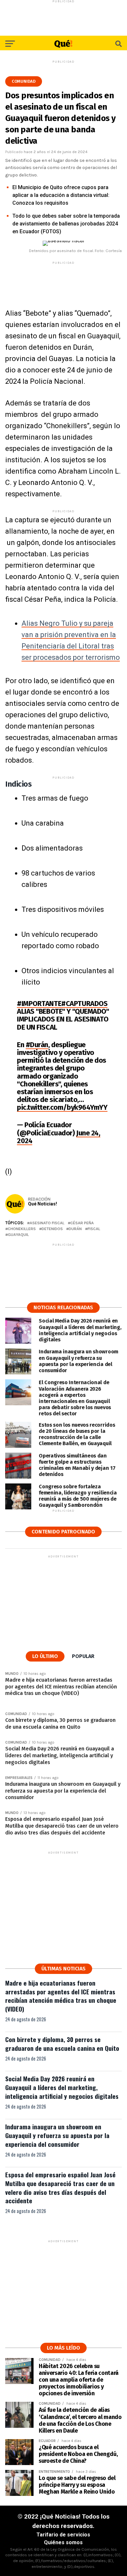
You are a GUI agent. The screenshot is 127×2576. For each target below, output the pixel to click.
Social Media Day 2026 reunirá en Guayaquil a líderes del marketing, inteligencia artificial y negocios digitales (62, 2087)
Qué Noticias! (42, 1204)
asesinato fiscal (47, 1223)
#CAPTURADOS (84, 1004)
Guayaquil (18, 1235)
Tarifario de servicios (63, 2535)
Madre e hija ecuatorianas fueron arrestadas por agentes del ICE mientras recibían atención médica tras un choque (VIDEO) (61, 1996)
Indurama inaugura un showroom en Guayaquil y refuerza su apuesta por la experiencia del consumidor (57, 2135)
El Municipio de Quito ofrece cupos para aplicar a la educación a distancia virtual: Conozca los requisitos (61, 195)
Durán (75, 1229)
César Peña (82, 1223)
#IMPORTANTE (39, 1004)
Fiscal (94, 1229)
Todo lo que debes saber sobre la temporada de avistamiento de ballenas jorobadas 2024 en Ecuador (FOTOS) (66, 224)
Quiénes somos (63, 2542)
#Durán (37, 1045)
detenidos (52, 1229)
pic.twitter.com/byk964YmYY (62, 1107)
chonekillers (22, 1229)
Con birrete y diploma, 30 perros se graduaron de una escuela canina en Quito (62, 2044)
